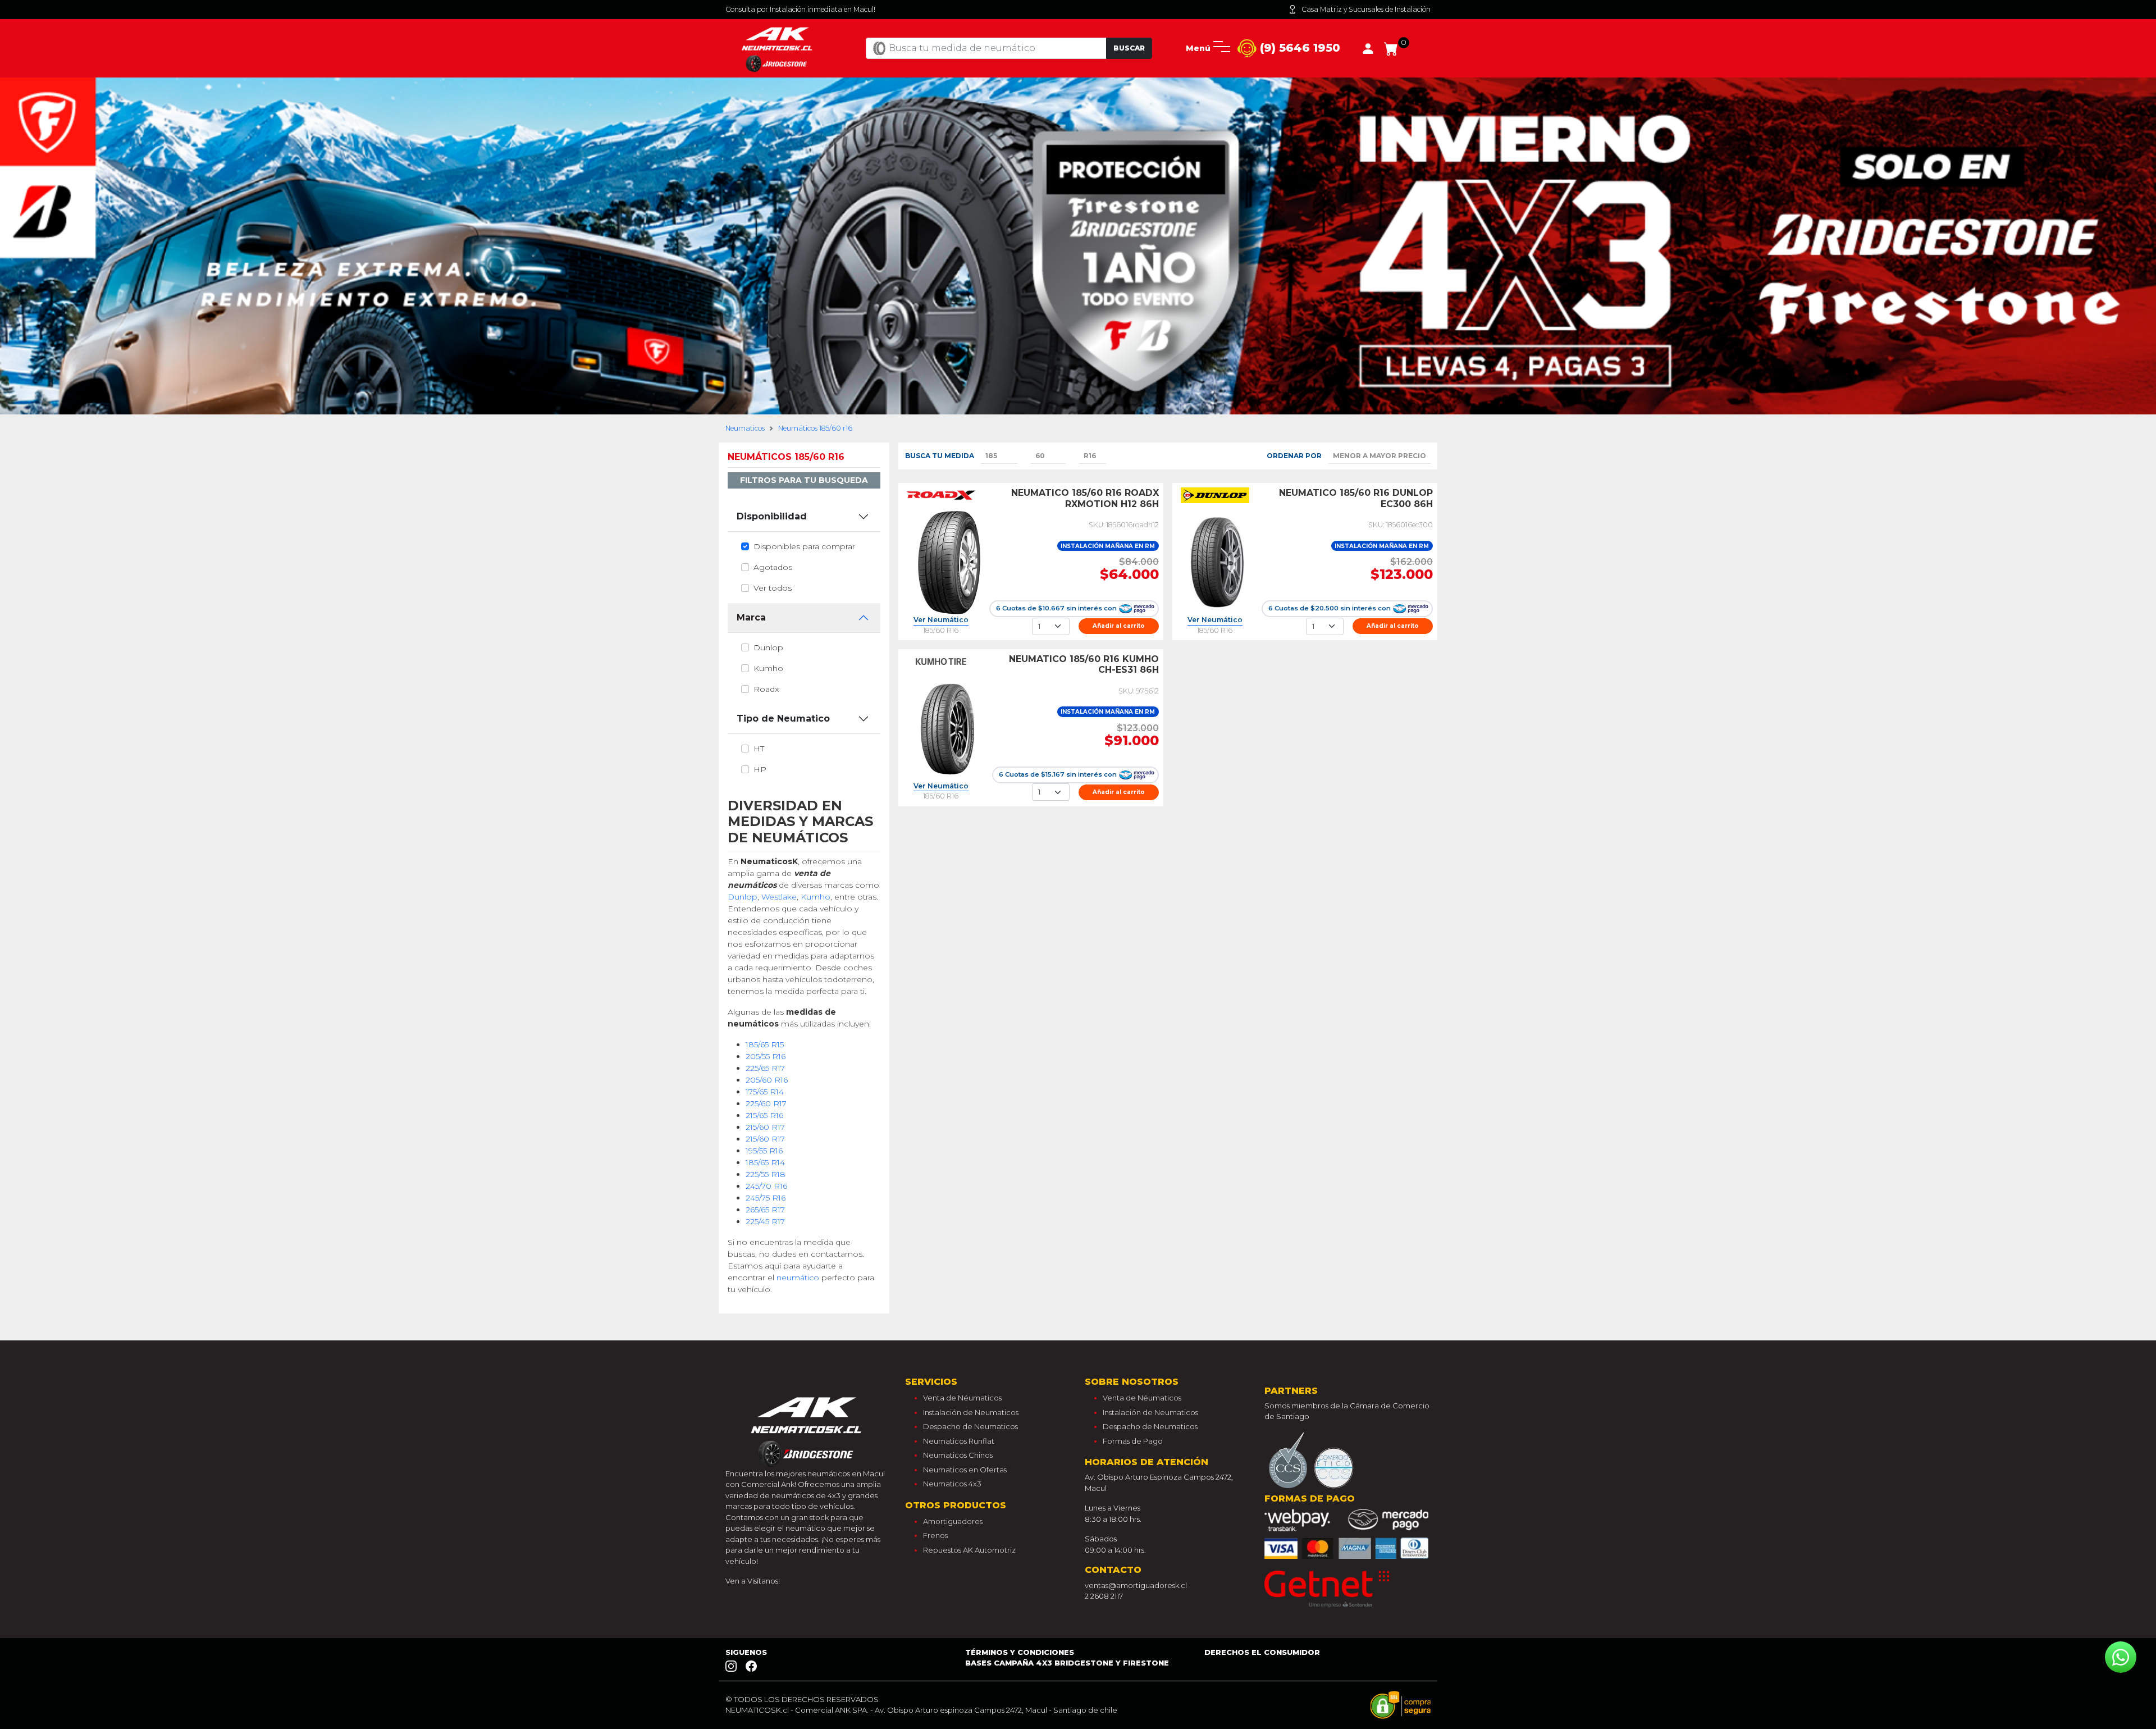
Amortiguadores (953, 1521)
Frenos (935, 1535)
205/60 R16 (767, 1080)
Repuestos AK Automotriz (969, 1550)
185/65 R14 (765, 1162)
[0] (1391, 48)
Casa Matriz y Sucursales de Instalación (1366, 9)
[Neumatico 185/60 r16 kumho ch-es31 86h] (948, 729)
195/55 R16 (764, 1151)
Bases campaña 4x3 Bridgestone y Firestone (1067, 1663)
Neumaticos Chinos (958, 1455)
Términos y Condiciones (1020, 1652)
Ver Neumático (941, 620)
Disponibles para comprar (804, 546)
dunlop (768, 647)
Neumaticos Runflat (959, 1441)
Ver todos (773, 588)
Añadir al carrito (1119, 626)
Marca (751, 617)
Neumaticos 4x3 (952, 1484)
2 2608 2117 (1104, 1596)
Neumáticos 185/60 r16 (815, 428)
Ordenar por (1294, 456)
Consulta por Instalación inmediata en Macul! (800, 9)
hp (760, 769)
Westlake (779, 897)
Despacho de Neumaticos (970, 1426)
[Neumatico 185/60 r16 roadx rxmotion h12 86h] (948, 563)
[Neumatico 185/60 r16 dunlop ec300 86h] (1222, 563)
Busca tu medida (940, 456)
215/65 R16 (764, 1115)
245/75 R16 (766, 1198)
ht (759, 749)
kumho (768, 668)
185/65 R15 (765, 1044)
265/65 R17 (765, 1210)
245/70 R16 (766, 1186)
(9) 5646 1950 (1298, 48)
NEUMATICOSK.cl (757, 1710)
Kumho (816, 897)
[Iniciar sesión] (1368, 48)
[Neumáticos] (808, 1429)
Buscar (1129, 48)
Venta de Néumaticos (962, 1398)
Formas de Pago (1133, 1441)
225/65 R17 (765, 1068)
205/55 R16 (766, 1056)
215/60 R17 (765, 1127)
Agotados (773, 567)
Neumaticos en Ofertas (965, 1470)
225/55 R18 (766, 1174)
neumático (798, 1278)
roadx (766, 689)
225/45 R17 (765, 1221)
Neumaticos (745, 428)
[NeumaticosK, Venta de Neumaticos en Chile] (778, 48)
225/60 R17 (766, 1103)
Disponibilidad (772, 516)
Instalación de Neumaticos (971, 1412)
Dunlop (743, 897)
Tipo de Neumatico (783, 718)
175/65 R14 (765, 1092)
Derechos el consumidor (1262, 1652)
